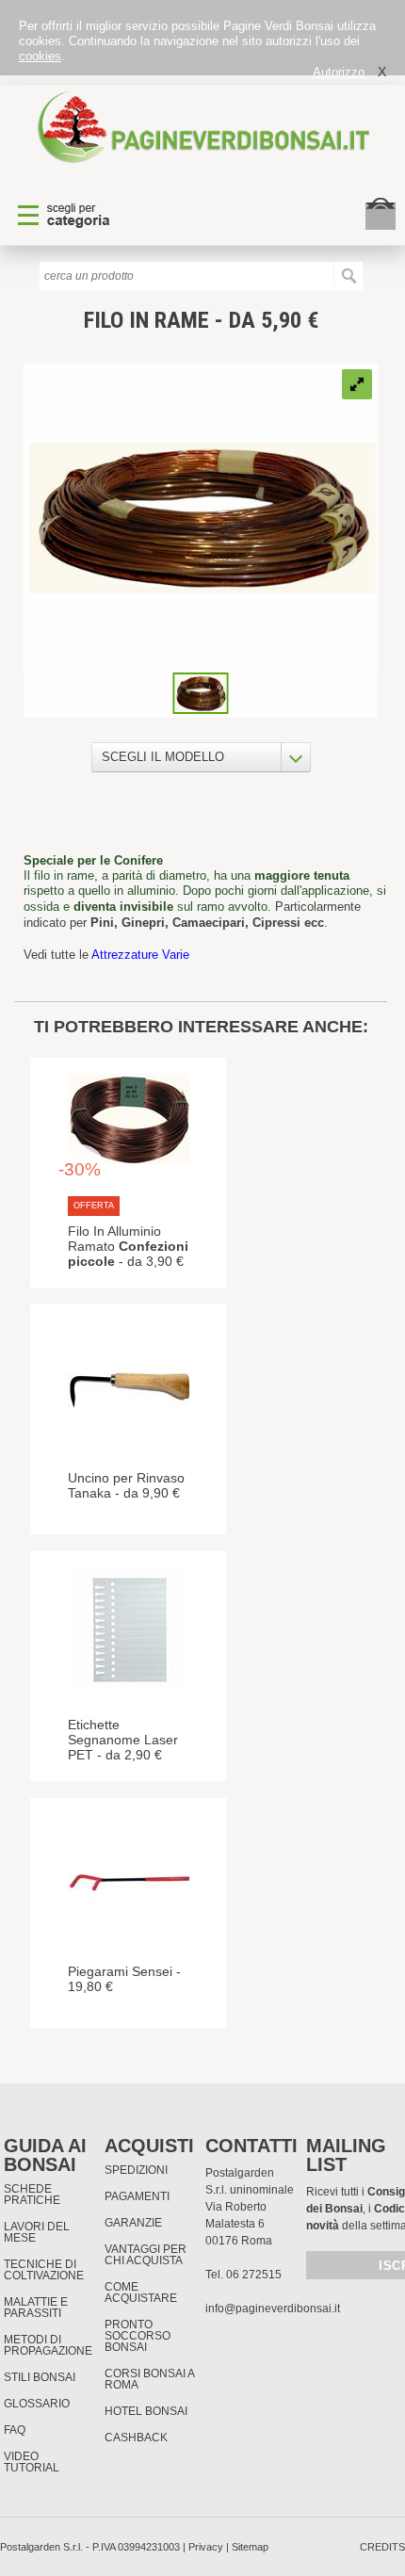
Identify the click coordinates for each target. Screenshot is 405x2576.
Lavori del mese (37, 2232)
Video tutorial (32, 2462)
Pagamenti (137, 2196)
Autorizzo (339, 72)
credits (382, 2547)
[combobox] (201, 757)
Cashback (136, 2438)
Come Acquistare (141, 2292)
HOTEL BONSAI (146, 2411)
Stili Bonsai (40, 2377)
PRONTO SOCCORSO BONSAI (138, 2336)
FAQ (15, 2430)
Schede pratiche (32, 2195)
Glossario (37, 2404)
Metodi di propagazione (48, 2345)
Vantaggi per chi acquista (146, 2255)
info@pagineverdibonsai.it (273, 2309)
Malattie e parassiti (36, 2308)
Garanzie (133, 2223)
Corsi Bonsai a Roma (149, 2379)
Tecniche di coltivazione (44, 2270)
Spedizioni (136, 2170)
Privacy (206, 2547)
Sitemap (250, 2547)
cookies (40, 56)
